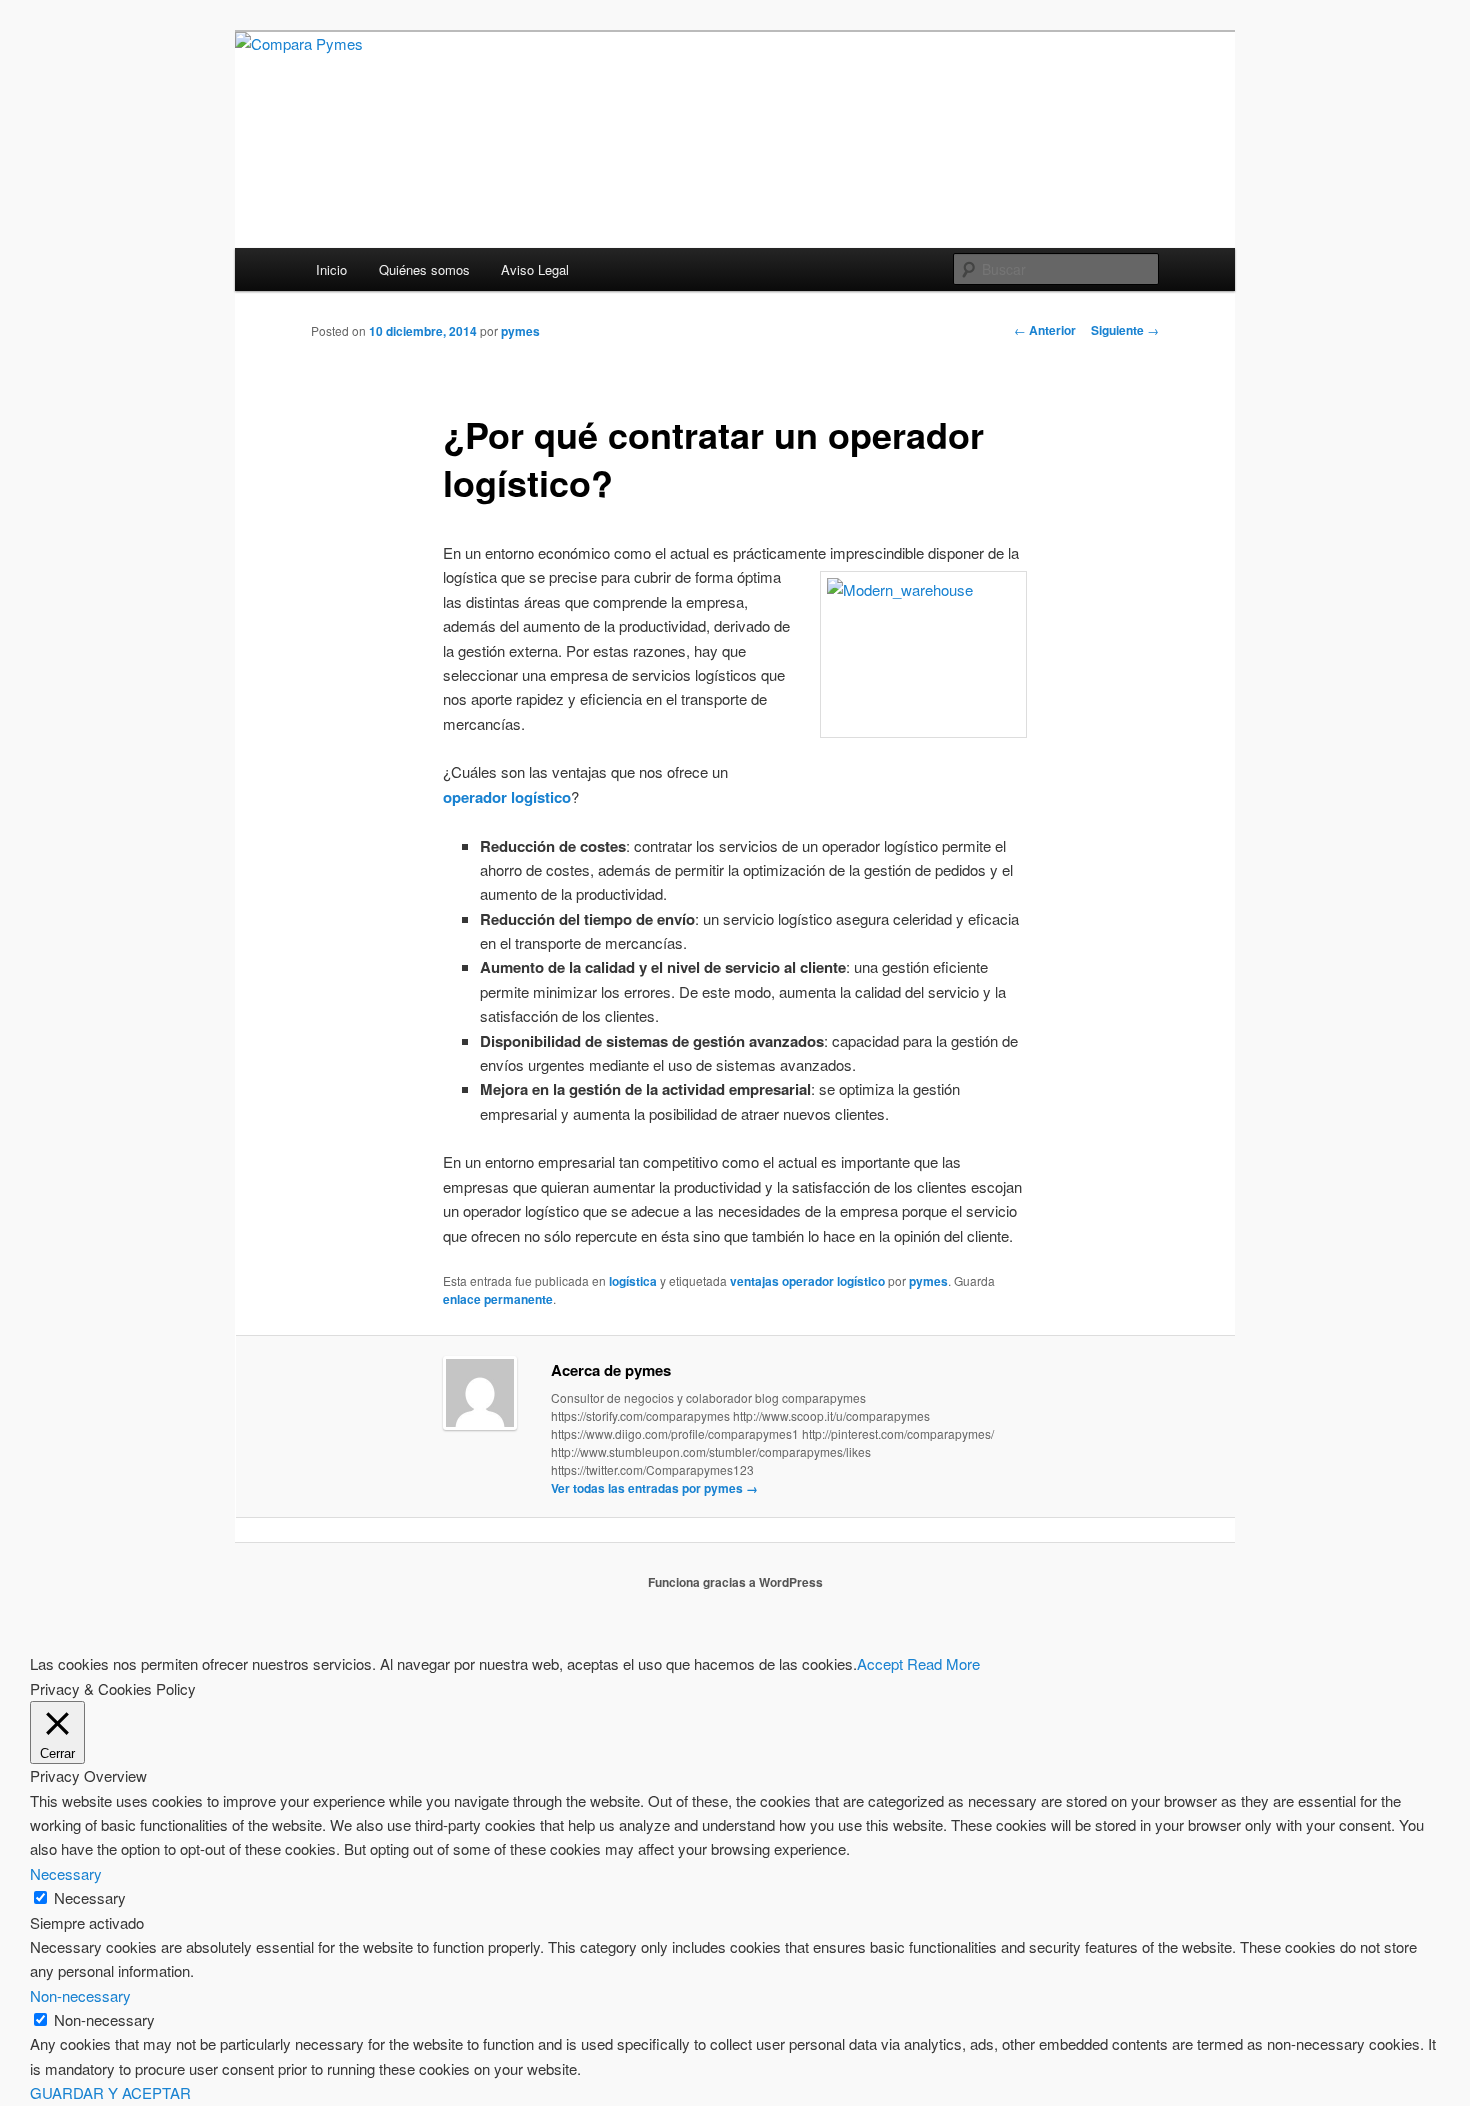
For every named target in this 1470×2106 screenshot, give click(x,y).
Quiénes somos (424, 269)
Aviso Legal (535, 269)
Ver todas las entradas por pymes (654, 1488)
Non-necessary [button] (80, 1995)
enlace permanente (498, 1299)
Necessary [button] (66, 1873)
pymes (520, 331)
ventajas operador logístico (807, 1281)
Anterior (1045, 330)
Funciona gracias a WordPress (735, 1582)
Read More (943, 1663)
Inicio (331, 269)
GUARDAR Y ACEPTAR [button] (110, 2092)
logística (633, 1281)
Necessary (90, 1897)
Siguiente (1125, 330)
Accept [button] (880, 1663)
